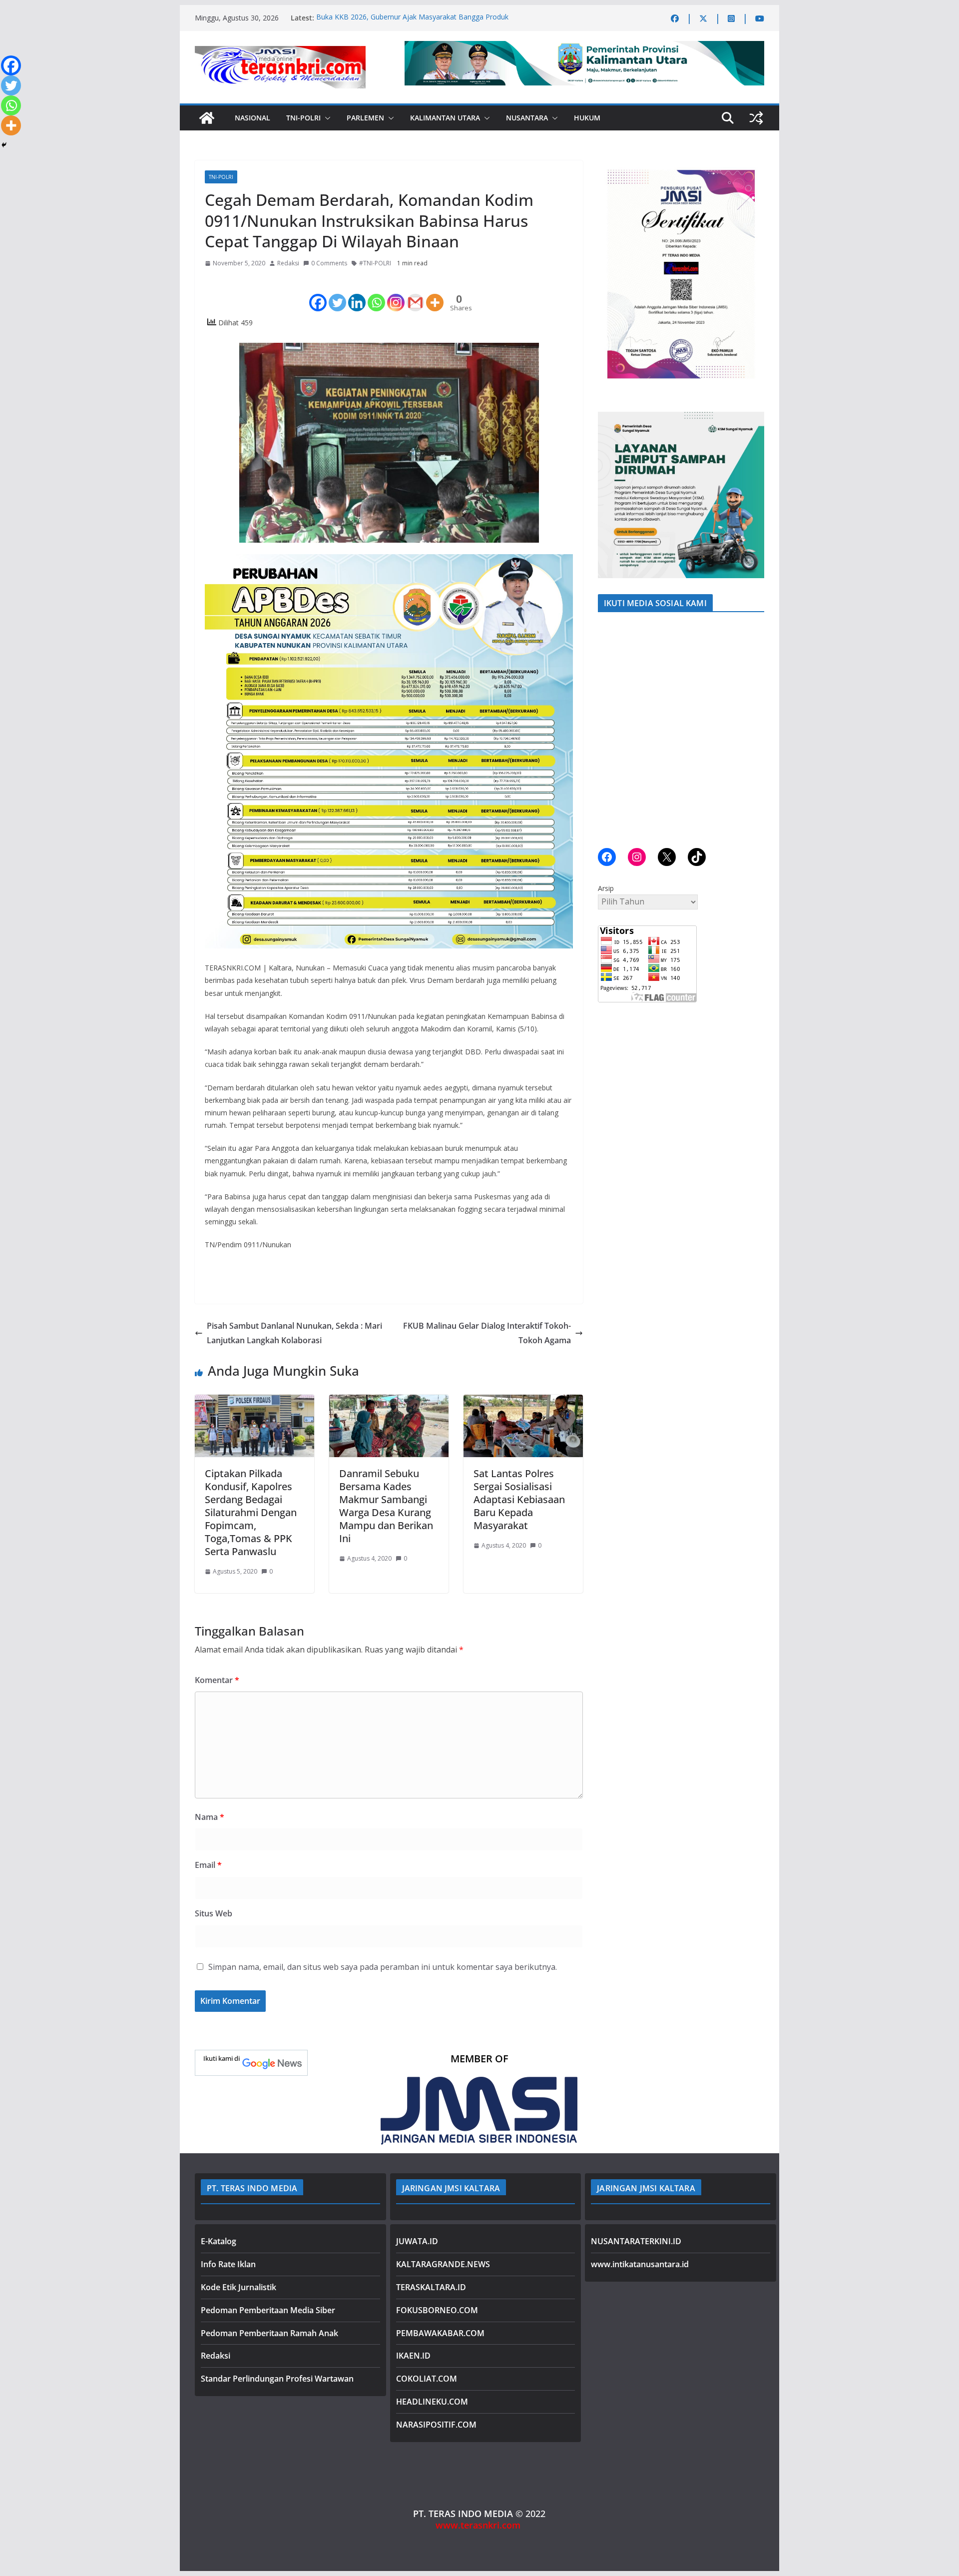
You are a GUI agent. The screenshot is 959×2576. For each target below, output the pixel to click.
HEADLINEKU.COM (432, 2402)
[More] (435, 294)
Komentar (217, 1680)
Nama (210, 1817)
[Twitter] (337, 294)
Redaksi (288, 263)
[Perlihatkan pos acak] (756, 118)
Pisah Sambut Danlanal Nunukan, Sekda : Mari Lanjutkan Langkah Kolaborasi (294, 1333)
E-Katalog (219, 2241)
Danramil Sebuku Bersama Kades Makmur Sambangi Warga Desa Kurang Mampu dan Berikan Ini (386, 1506)
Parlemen (365, 118)
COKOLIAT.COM (427, 2379)
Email (208, 1865)
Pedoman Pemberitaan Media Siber (268, 2310)
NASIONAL (252, 118)
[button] (326, 118)
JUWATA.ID (417, 2241)
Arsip (606, 888)
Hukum (587, 118)
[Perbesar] (751, 173)
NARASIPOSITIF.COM (436, 2425)
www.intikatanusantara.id (640, 2264)
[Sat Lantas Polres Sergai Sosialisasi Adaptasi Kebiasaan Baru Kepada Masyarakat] (523, 1402)
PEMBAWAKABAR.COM (440, 2333)
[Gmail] (415, 294)
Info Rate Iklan (228, 2264)
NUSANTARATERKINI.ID (636, 2241)
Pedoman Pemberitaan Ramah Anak (269, 2333)
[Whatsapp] (376, 294)
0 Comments (329, 263)
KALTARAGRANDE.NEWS (443, 2264)
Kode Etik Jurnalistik (239, 2287)
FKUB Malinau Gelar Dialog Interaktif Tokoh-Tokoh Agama (487, 1333)
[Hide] (4, 145)
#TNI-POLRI (375, 263)
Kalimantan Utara (445, 118)
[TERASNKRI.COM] (207, 118)
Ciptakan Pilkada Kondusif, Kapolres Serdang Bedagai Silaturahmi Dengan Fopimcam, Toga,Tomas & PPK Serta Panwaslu (251, 1512)
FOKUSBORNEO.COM (437, 2310)
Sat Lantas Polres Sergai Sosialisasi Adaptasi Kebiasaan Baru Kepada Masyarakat (519, 1499)
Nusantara (527, 118)
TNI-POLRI (303, 118)
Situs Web (214, 1913)
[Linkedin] (357, 294)
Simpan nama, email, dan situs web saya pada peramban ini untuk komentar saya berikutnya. (383, 1967)
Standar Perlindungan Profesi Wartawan (277, 2379)
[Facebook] (318, 294)
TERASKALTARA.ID (431, 2287)
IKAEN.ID (413, 2356)
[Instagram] (396, 294)
